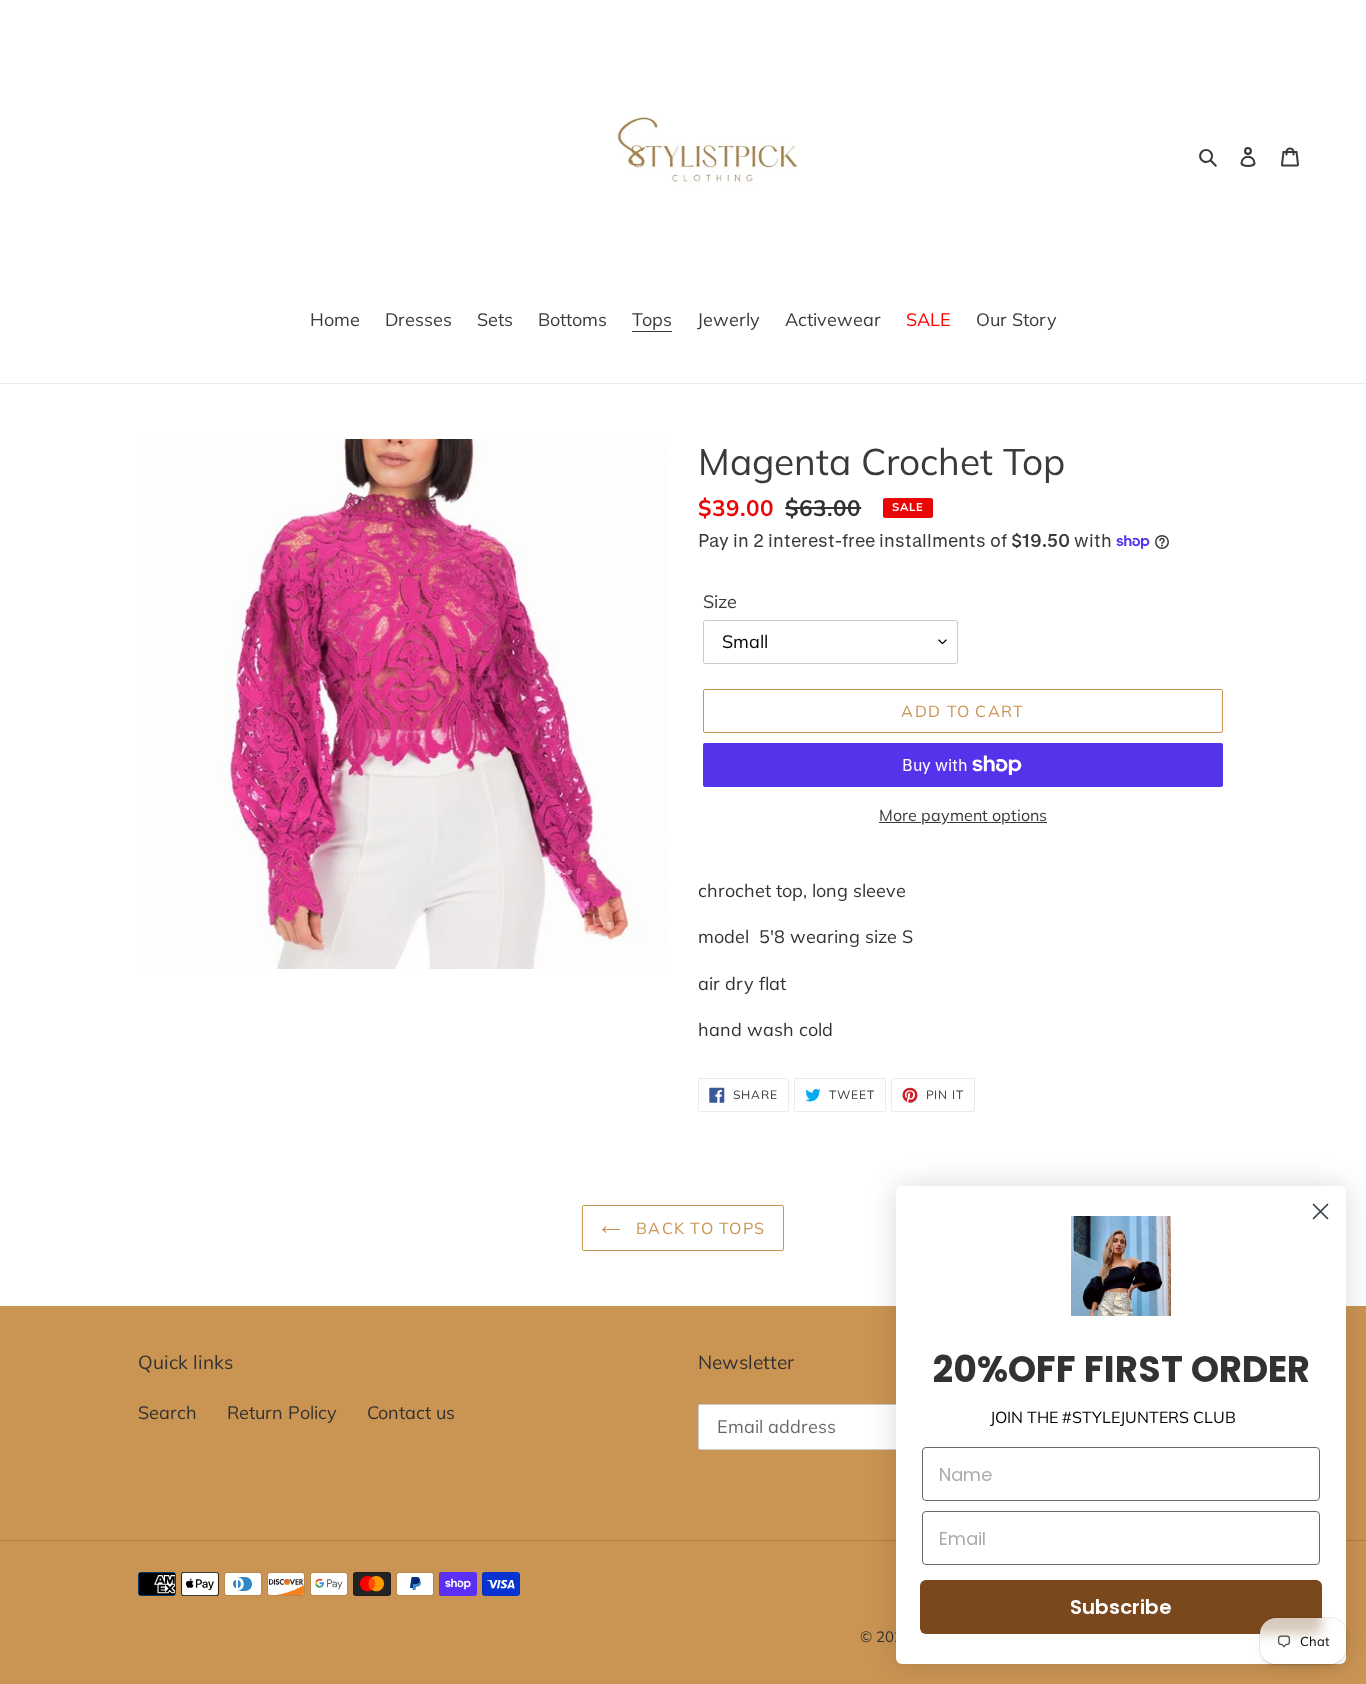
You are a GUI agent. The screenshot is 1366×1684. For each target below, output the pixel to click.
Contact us (411, 1412)
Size (720, 601)
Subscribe (1121, 1607)
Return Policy (282, 1412)
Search (167, 1412)
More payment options (963, 815)
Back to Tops (698, 1228)
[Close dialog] (1320, 1211)
